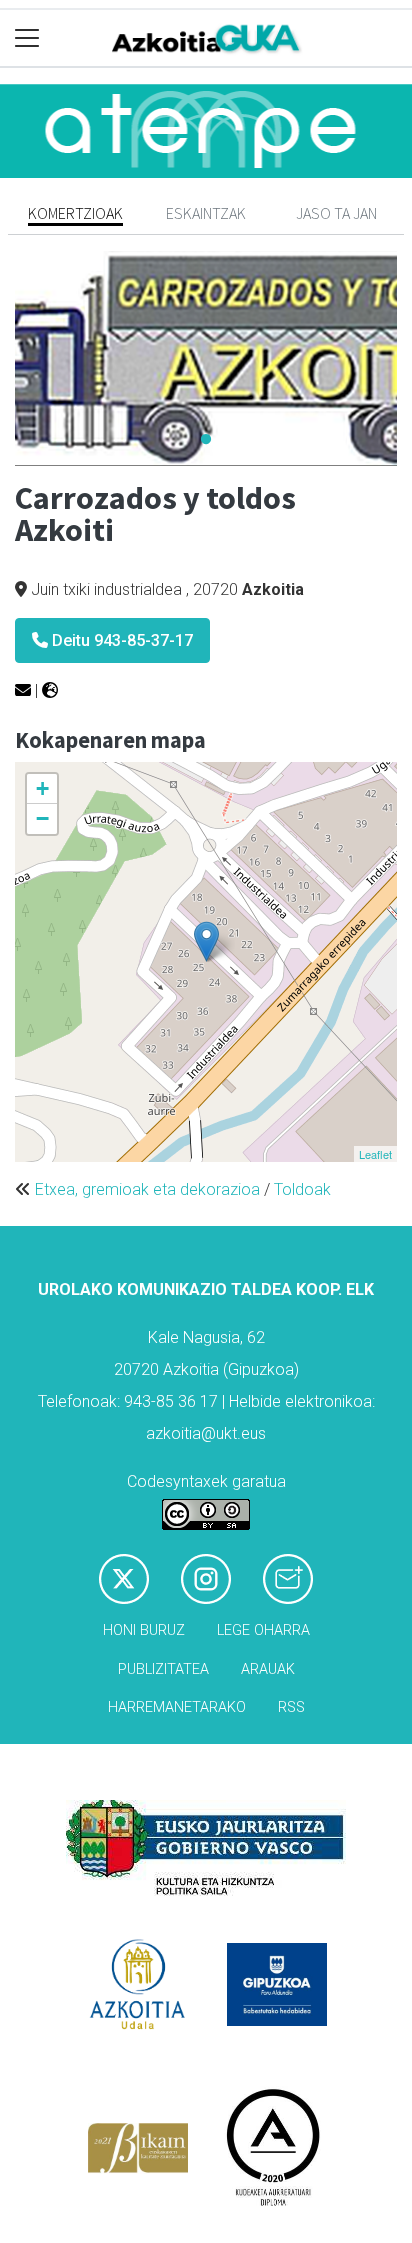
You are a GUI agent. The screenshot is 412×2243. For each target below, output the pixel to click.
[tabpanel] (206, 358)
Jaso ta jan (336, 213)
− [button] (42, 818)
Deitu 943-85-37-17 (120, 640)
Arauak (268, 1669)
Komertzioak (75, 213)
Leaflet (375, 1154)
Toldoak (302, 1189)
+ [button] (42, 788)
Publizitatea (163, 1669)
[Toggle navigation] (27, 38)
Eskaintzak (206, 213)
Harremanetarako (177, 1707)
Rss (291, 1707)
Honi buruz (144, 1630)
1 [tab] (206, 440)
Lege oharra (263, 1630)
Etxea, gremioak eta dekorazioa (147, 1189)
